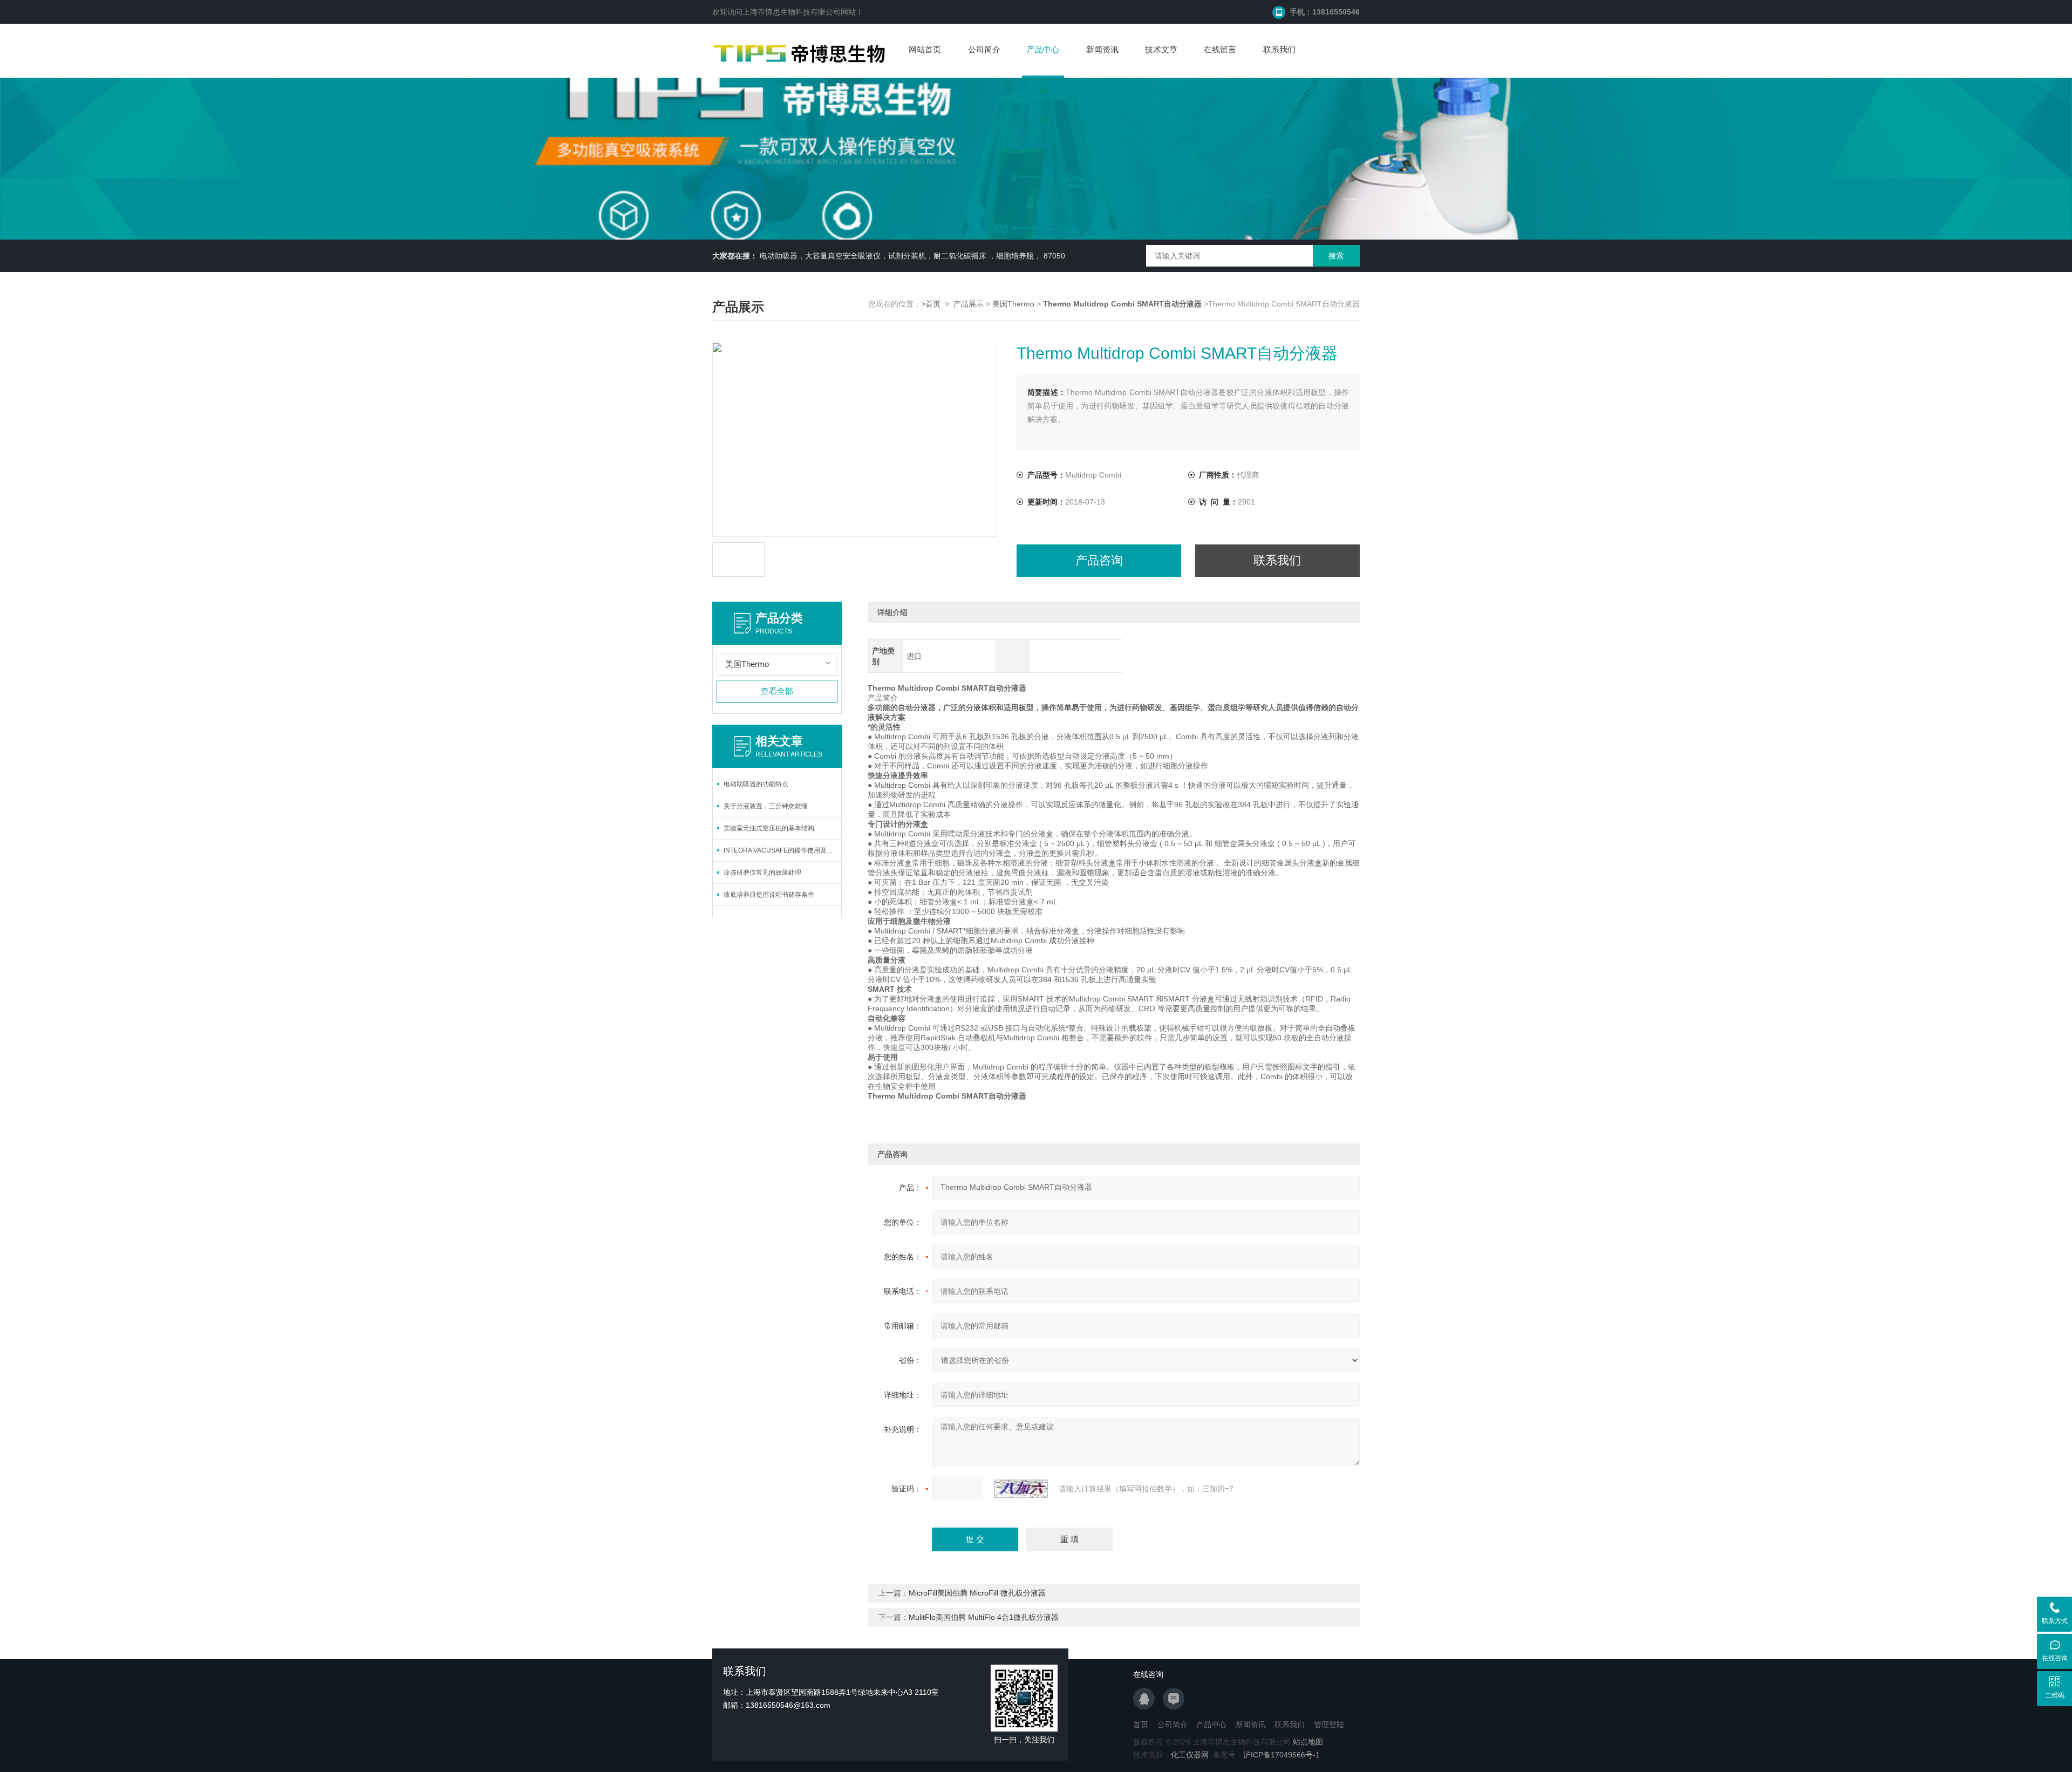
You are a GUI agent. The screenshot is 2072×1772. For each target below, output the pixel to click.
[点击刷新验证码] (1021, 1489)
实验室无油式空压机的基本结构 (769, 828)
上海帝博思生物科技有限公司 (792, 12)
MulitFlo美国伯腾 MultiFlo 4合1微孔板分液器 (984, 1617)
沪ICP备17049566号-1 (1282, 1755)
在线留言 (1220, 49)
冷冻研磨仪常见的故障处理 (762, 873)
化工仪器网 (1190, 1755)
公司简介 (984, 49)
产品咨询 (1099, 560)
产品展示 (969, 304)
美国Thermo (1013, 304)
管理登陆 (1329, 1725)
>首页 (931, 304)
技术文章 (1161, 49)
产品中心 (1043, 49)
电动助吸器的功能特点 (756, 784)
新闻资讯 (1102, 49)
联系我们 (1279, 49)
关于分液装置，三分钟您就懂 (766, 806)
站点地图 (1308, 1742)
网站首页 (925, 49)
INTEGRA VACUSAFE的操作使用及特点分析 (782, 850)
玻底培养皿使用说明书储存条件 (769, 895)
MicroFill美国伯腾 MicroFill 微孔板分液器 (977, 1593)
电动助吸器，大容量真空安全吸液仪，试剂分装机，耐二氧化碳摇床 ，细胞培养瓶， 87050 (912, 256)
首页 (1141, 1725)
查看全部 (777, 691)
